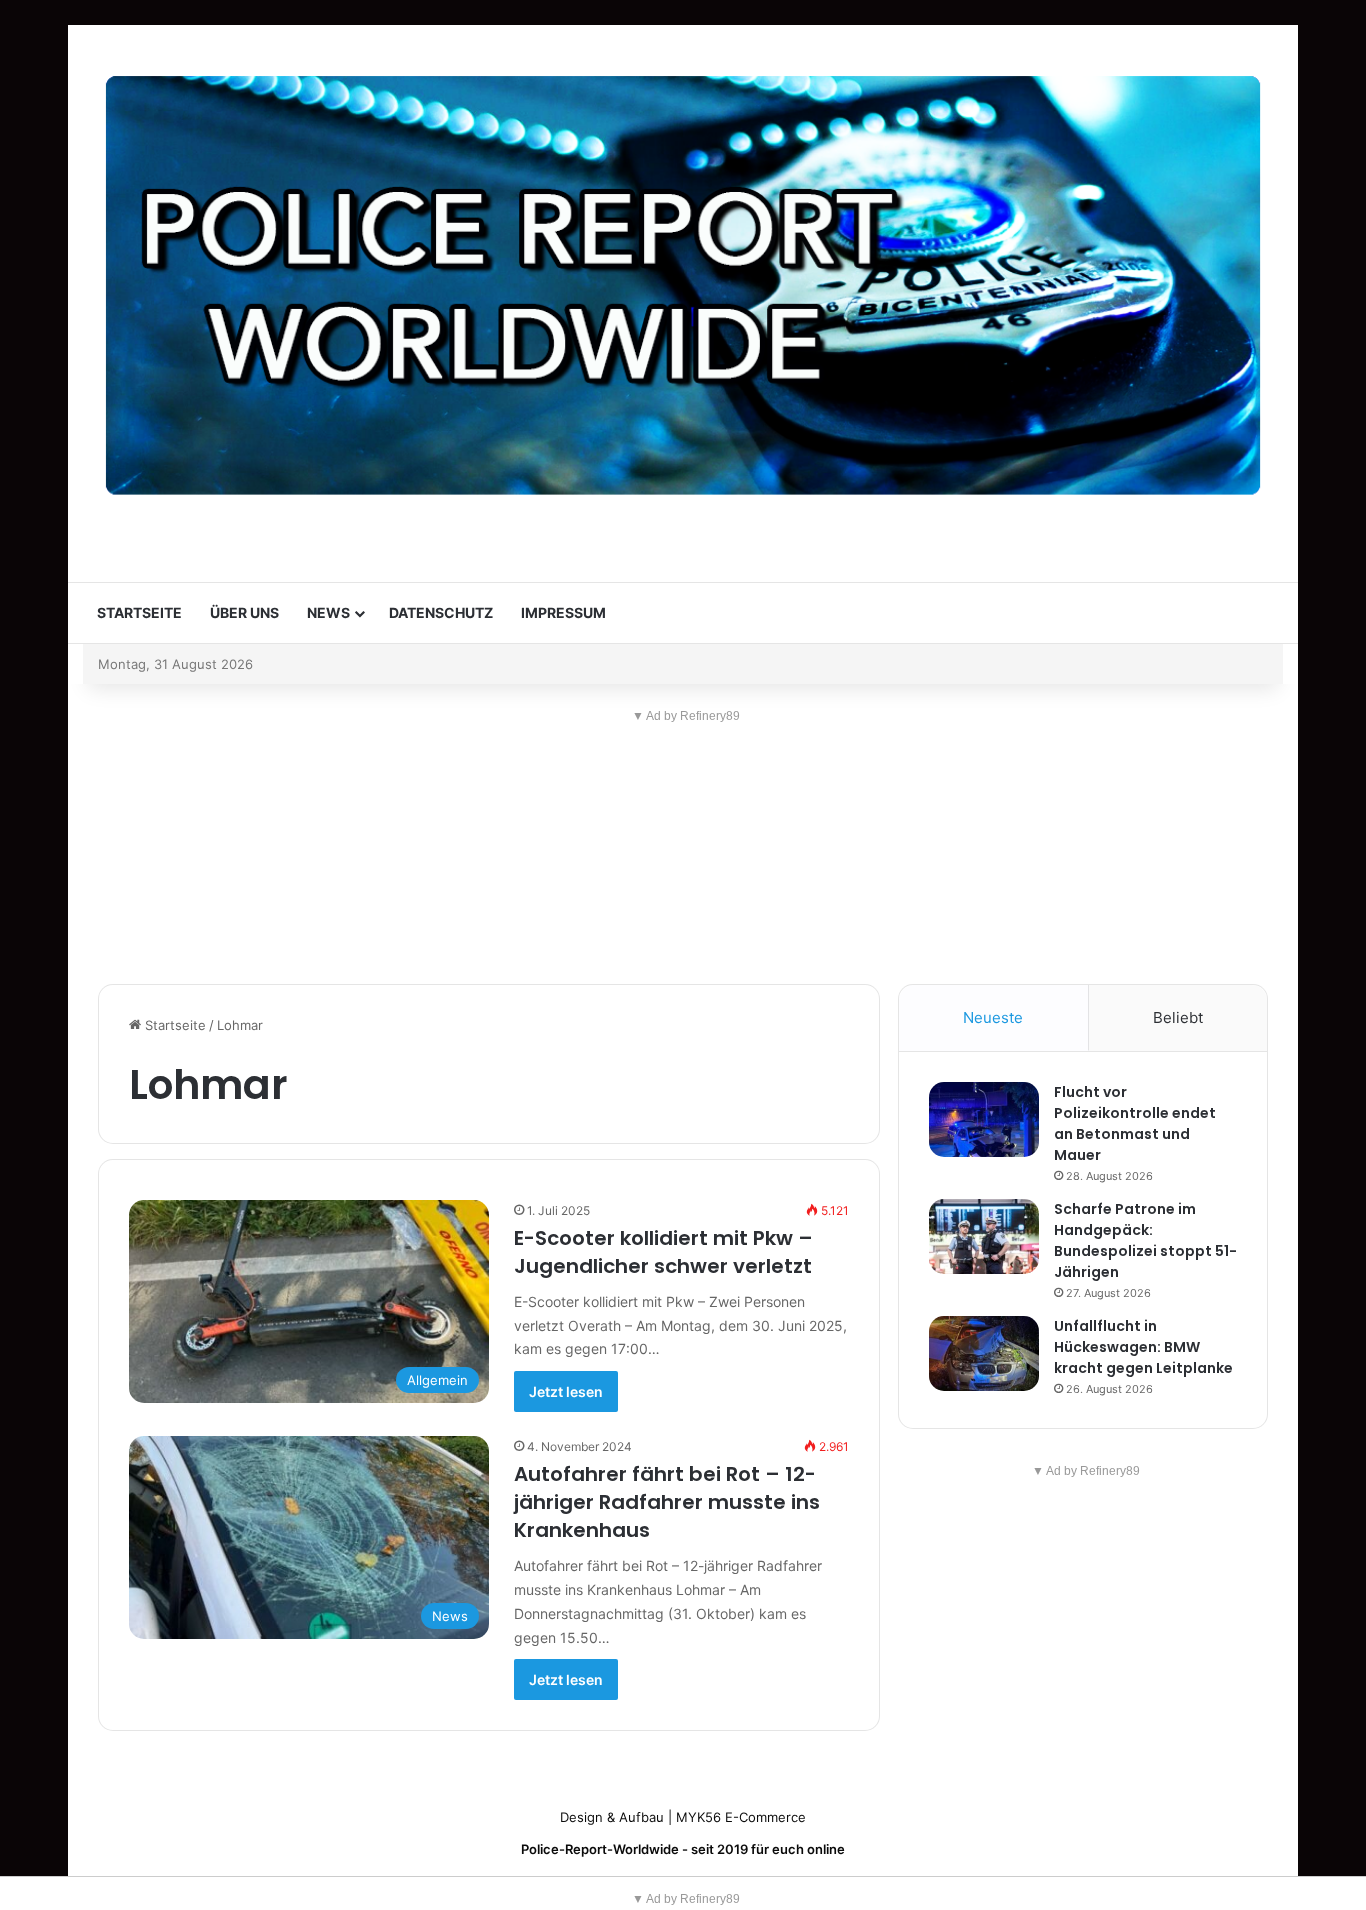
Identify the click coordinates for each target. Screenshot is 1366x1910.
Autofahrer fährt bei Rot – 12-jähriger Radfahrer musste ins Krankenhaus (667, 1502)
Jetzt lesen (566, 1391)
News (328, 612)
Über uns (244, 612)
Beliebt (1178, 1017)
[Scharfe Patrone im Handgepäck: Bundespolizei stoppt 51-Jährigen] (984, 1236)
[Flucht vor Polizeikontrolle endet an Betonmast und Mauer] (984, 1119)
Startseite (139, 612)
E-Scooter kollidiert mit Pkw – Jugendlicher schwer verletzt (663, 1252)
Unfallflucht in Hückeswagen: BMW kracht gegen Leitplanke (1143, 1347)
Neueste (993, 1017)
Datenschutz (441, 612)
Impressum (563, 612)
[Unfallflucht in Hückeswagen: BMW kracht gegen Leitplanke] (984, 1353)
